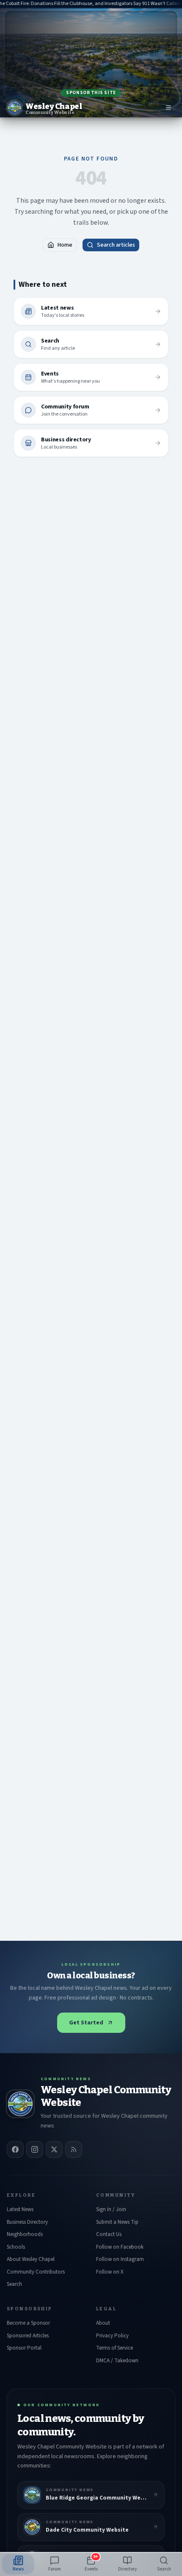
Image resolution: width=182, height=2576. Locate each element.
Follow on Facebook (120, 2247)
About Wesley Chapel (31, 2259)
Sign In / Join (111, 2209)
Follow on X (110, 2272)
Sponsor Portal (24, 2348)
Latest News (20, 2209)
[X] (54, 2149)
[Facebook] (15, 2149)
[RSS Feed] (74, 2149)
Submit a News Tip (117, 2222)
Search (14, 2284)
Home (65, 245)
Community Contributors (36, 2272)
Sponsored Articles (28, 2336)
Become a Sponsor (28, 2323)
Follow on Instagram (120, 2259)
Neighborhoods (25, 2234)
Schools (16, 2247)
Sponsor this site (91, 93)
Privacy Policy (112, 2336)
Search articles (116, 245)
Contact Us (109, 2234)
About (103, 2323)
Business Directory (27, 2222)
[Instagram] (35, 2149)
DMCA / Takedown (117, 2361)
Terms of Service (114, 2348)
